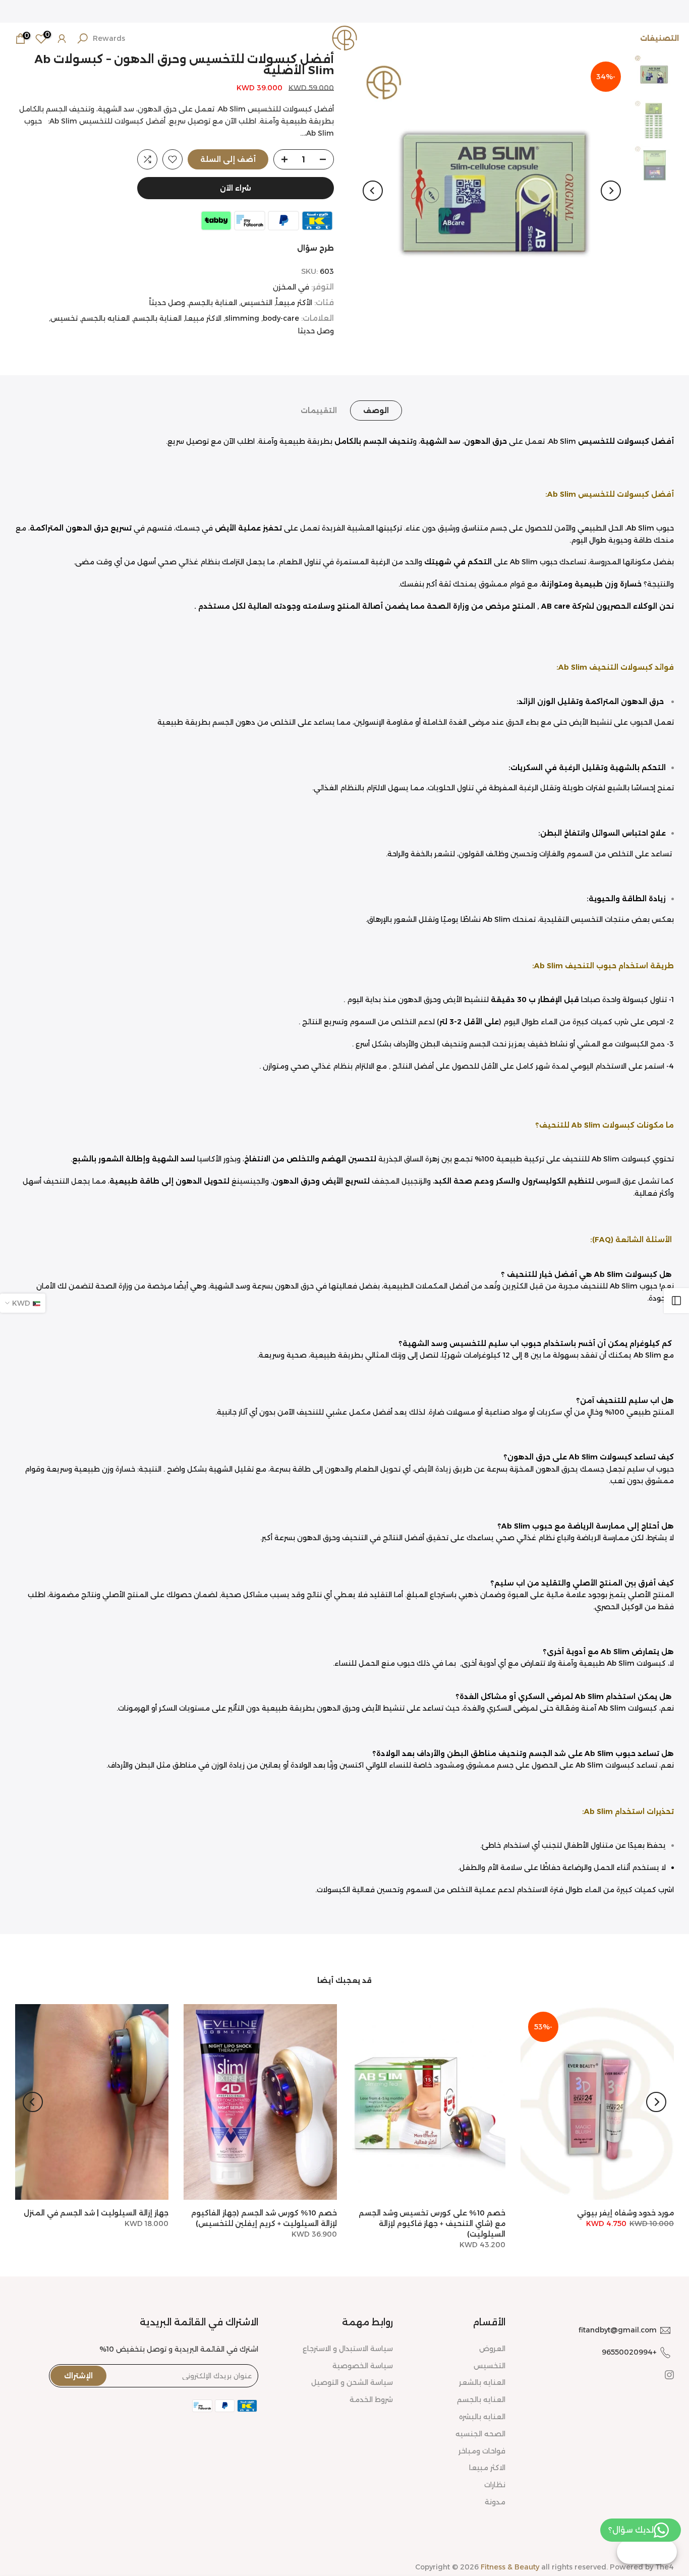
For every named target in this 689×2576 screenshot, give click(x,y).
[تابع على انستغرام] (669, 2375)
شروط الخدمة (371, 2399)
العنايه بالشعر (482, 2382)
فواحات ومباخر (482, 2451)
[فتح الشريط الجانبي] (676, 1301)
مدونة (495, 2502)
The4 (665, 2567)
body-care (281, 318)
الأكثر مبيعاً (294, 303)
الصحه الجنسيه (480, 2434)
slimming (242, 318)
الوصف (376, 411)
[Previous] (611, 191)
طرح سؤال (315, 248)
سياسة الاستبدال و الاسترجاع (348, 2349)
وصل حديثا (316, 331)
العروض (492, 2349)
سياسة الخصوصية (363, 2366)
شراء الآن (236, 188)
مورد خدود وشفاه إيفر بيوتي (625, 2213)
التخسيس (256, 303)
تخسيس (64, 318)
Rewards (109, 38)
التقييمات (319, 411)
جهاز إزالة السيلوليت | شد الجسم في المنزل (96, 2213)
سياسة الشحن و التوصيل (352, 2382)
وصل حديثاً (167, 303)
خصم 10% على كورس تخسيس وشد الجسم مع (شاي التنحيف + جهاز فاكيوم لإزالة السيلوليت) (432, 2223)
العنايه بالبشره (482, 2417)
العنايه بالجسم (105, 318)
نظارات (495, 2485)
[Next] (373, 191)
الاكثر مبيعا (203, 318)
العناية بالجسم (213, 303)
